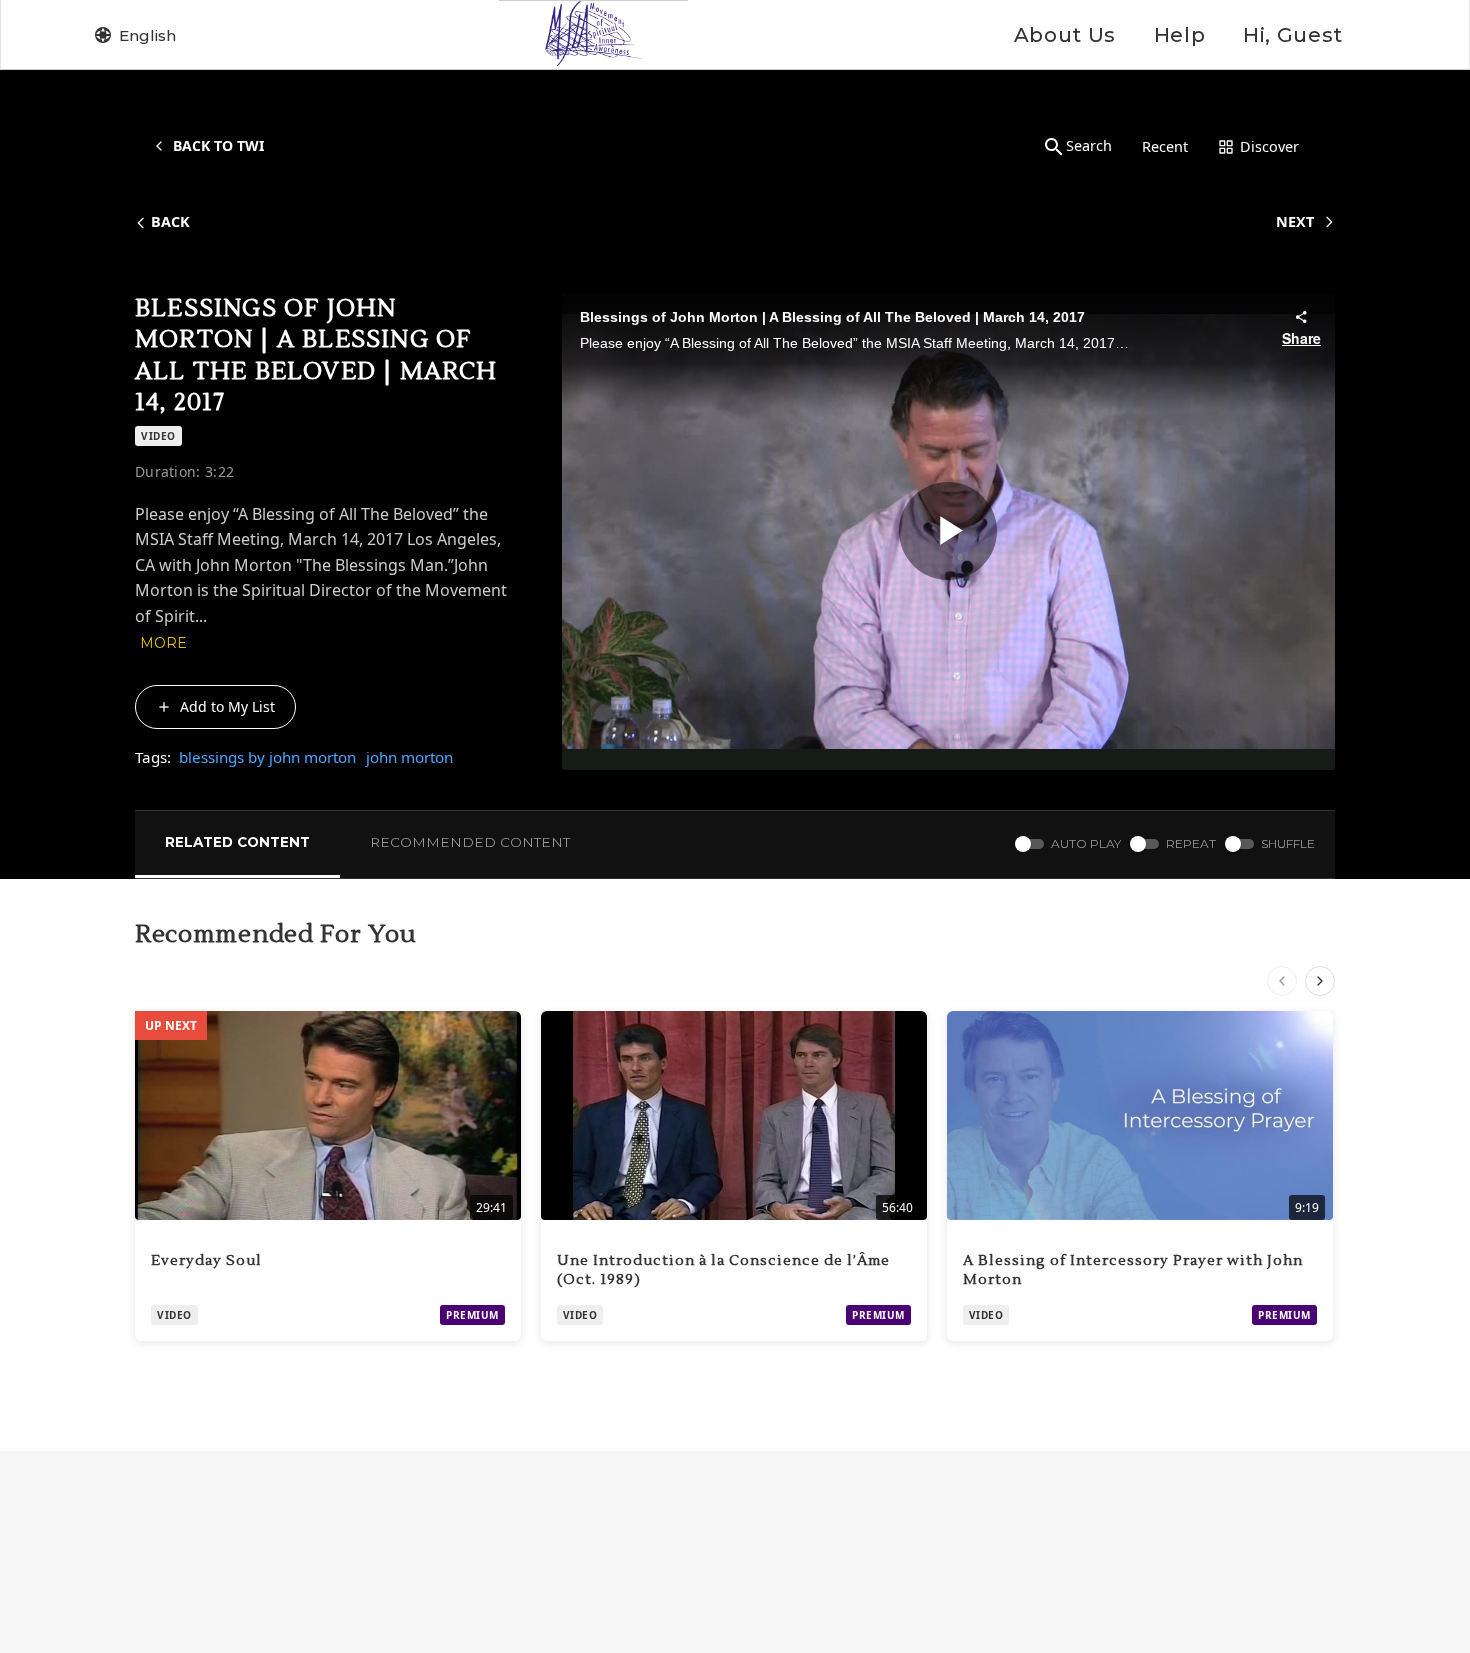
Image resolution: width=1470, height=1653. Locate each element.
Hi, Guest (1293, 35)
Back (170, 221)
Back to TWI (218, 145)
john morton (409, 757)
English (147, 35)
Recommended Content (470, 842)
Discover (1269, 146)
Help (1179, 35)
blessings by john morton (267, 757)
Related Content (237, 842)
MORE (163, 643)
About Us (1065, 35)
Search (1089, 145)
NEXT (1295, 221)
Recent (1165, 146)
